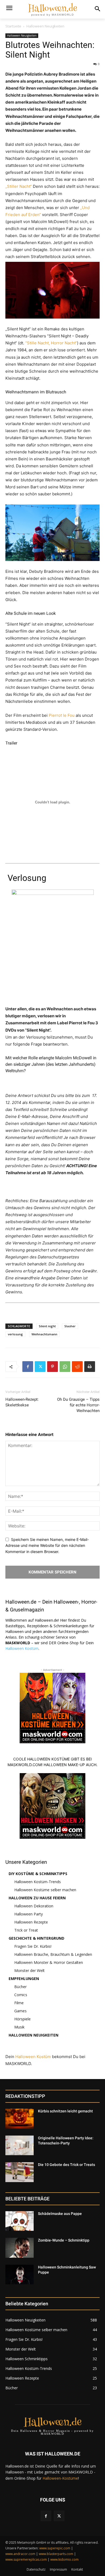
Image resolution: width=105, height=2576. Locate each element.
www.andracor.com (20, 2554)
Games (20, 2011)
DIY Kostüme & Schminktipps (38, 1874)
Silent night (47, 1326)
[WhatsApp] (65, 1367)
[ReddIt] (77, 1367)
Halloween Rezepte (31, 1922)
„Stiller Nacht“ (19, 186)
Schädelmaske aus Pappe (60, 2214)
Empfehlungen (24, 1979)
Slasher (70, 1326)
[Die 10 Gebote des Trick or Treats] (20, 2172)
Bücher (20, 1987)
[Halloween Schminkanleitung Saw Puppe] (20, 2275)
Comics (21, 1995)
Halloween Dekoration (34, 1906)
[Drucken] (90, 1367)
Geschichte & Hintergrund (36, 1938)
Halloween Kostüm (22, 1648)
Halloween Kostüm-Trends (38, 1882)
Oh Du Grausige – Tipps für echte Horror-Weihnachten (78, 1405)
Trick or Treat (26, 1930)
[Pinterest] (52, 1367)
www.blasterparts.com (56, 2554)
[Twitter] (40, 1367)
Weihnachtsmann (44, 1334)
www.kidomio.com (64, 2559)
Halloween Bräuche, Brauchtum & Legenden (53, 1954)
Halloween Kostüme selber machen (45, 1890)
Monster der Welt (29, 1970)
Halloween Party (29, 1914)
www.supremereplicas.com (26, 2559)
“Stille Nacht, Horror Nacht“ (51, 343)
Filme (19, 2003)
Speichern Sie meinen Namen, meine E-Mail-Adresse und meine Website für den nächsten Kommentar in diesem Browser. (47, 1545)
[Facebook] (28, 1367)
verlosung (15, 1334)
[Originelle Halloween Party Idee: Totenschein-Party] (20, 2146)
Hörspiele (22, 2019)
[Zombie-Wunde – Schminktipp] (20, 2248)
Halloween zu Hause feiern (37, 1898)
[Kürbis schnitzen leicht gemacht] (20, 2119)
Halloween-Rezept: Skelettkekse (22, 1402)
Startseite (13, 26)
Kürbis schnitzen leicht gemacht (65, 2111)
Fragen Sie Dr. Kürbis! (33, 1946)
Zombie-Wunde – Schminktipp (64, 2240)
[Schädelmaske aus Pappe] (20, 2221)
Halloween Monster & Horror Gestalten (49, 1962)
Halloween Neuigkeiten (45, 26)
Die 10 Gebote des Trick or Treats (66, 2165)
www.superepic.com (55, 2548)
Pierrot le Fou (62, 715)
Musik (19, 2027)
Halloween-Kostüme (60, 2478)
